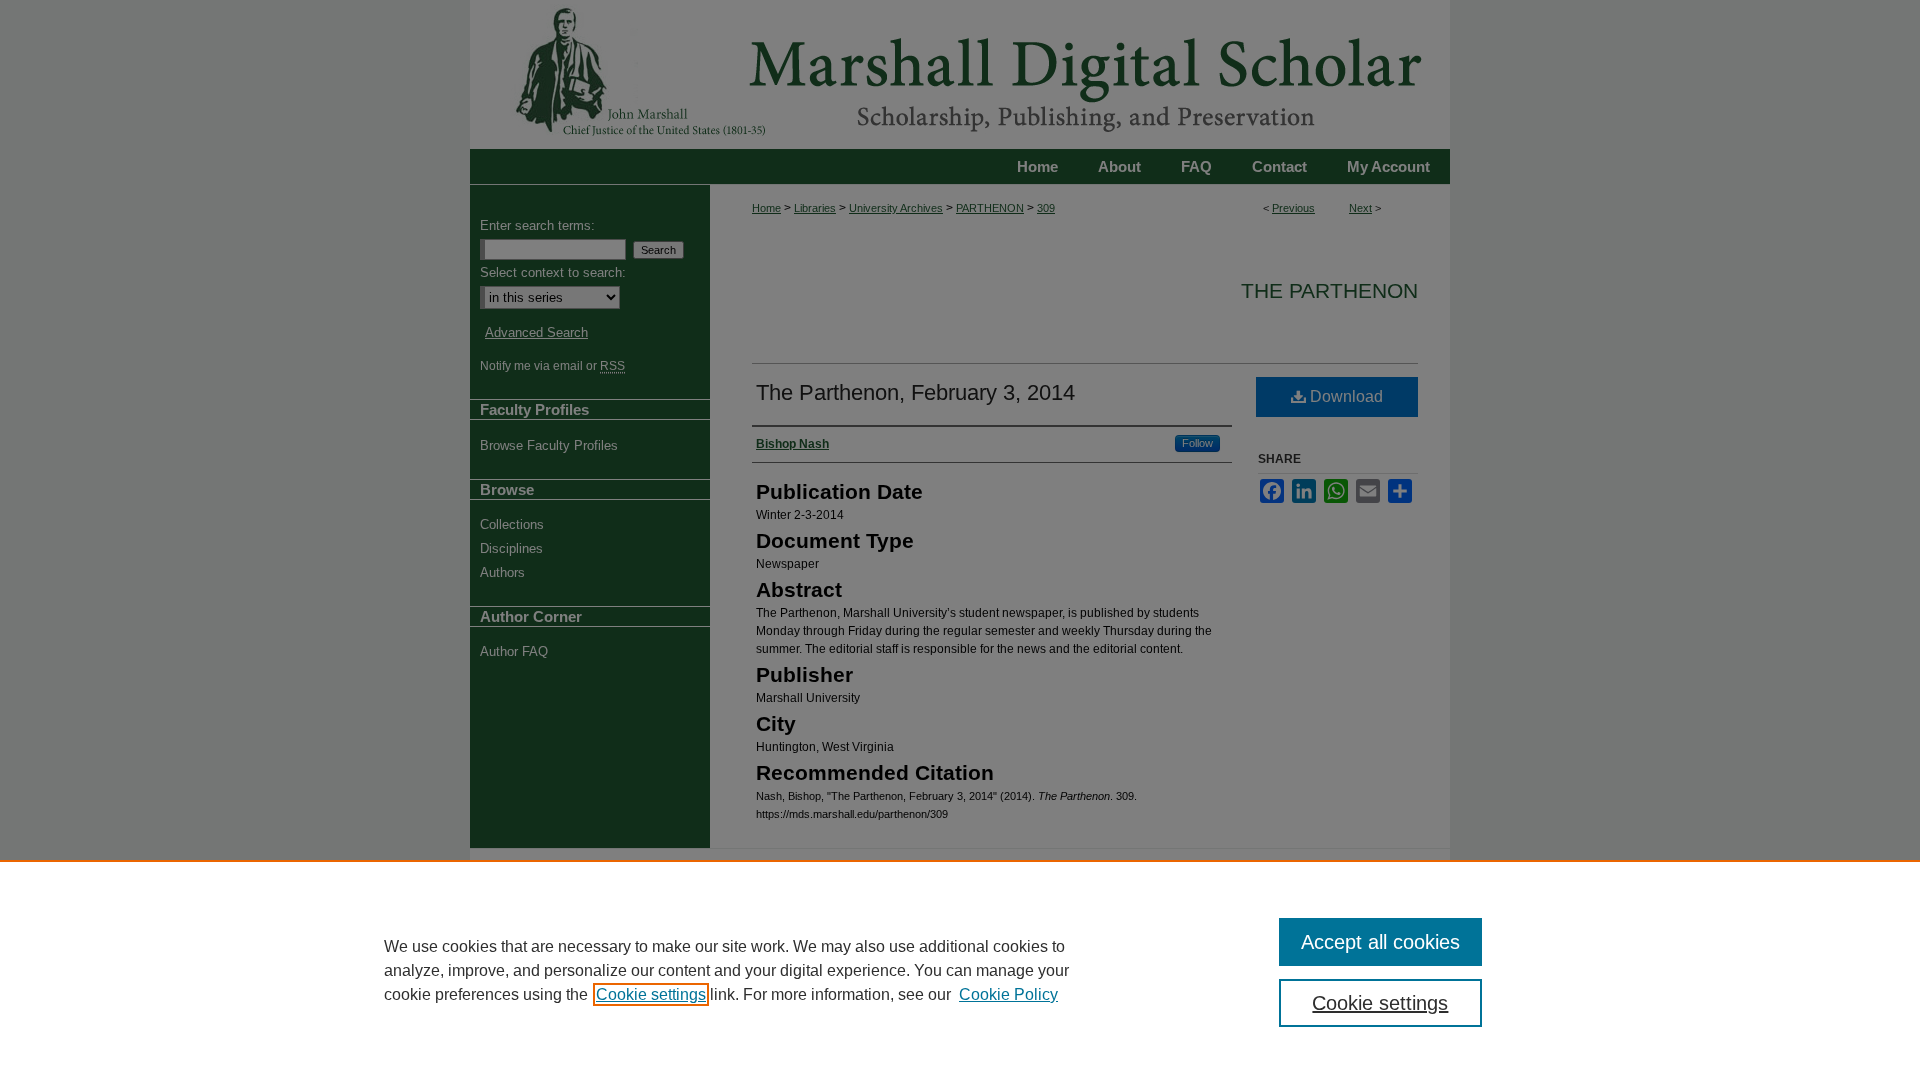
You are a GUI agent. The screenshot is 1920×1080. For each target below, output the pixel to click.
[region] (960, 970)
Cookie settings (651, 994)
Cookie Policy (1008, 994)
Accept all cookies (1380, 942)
